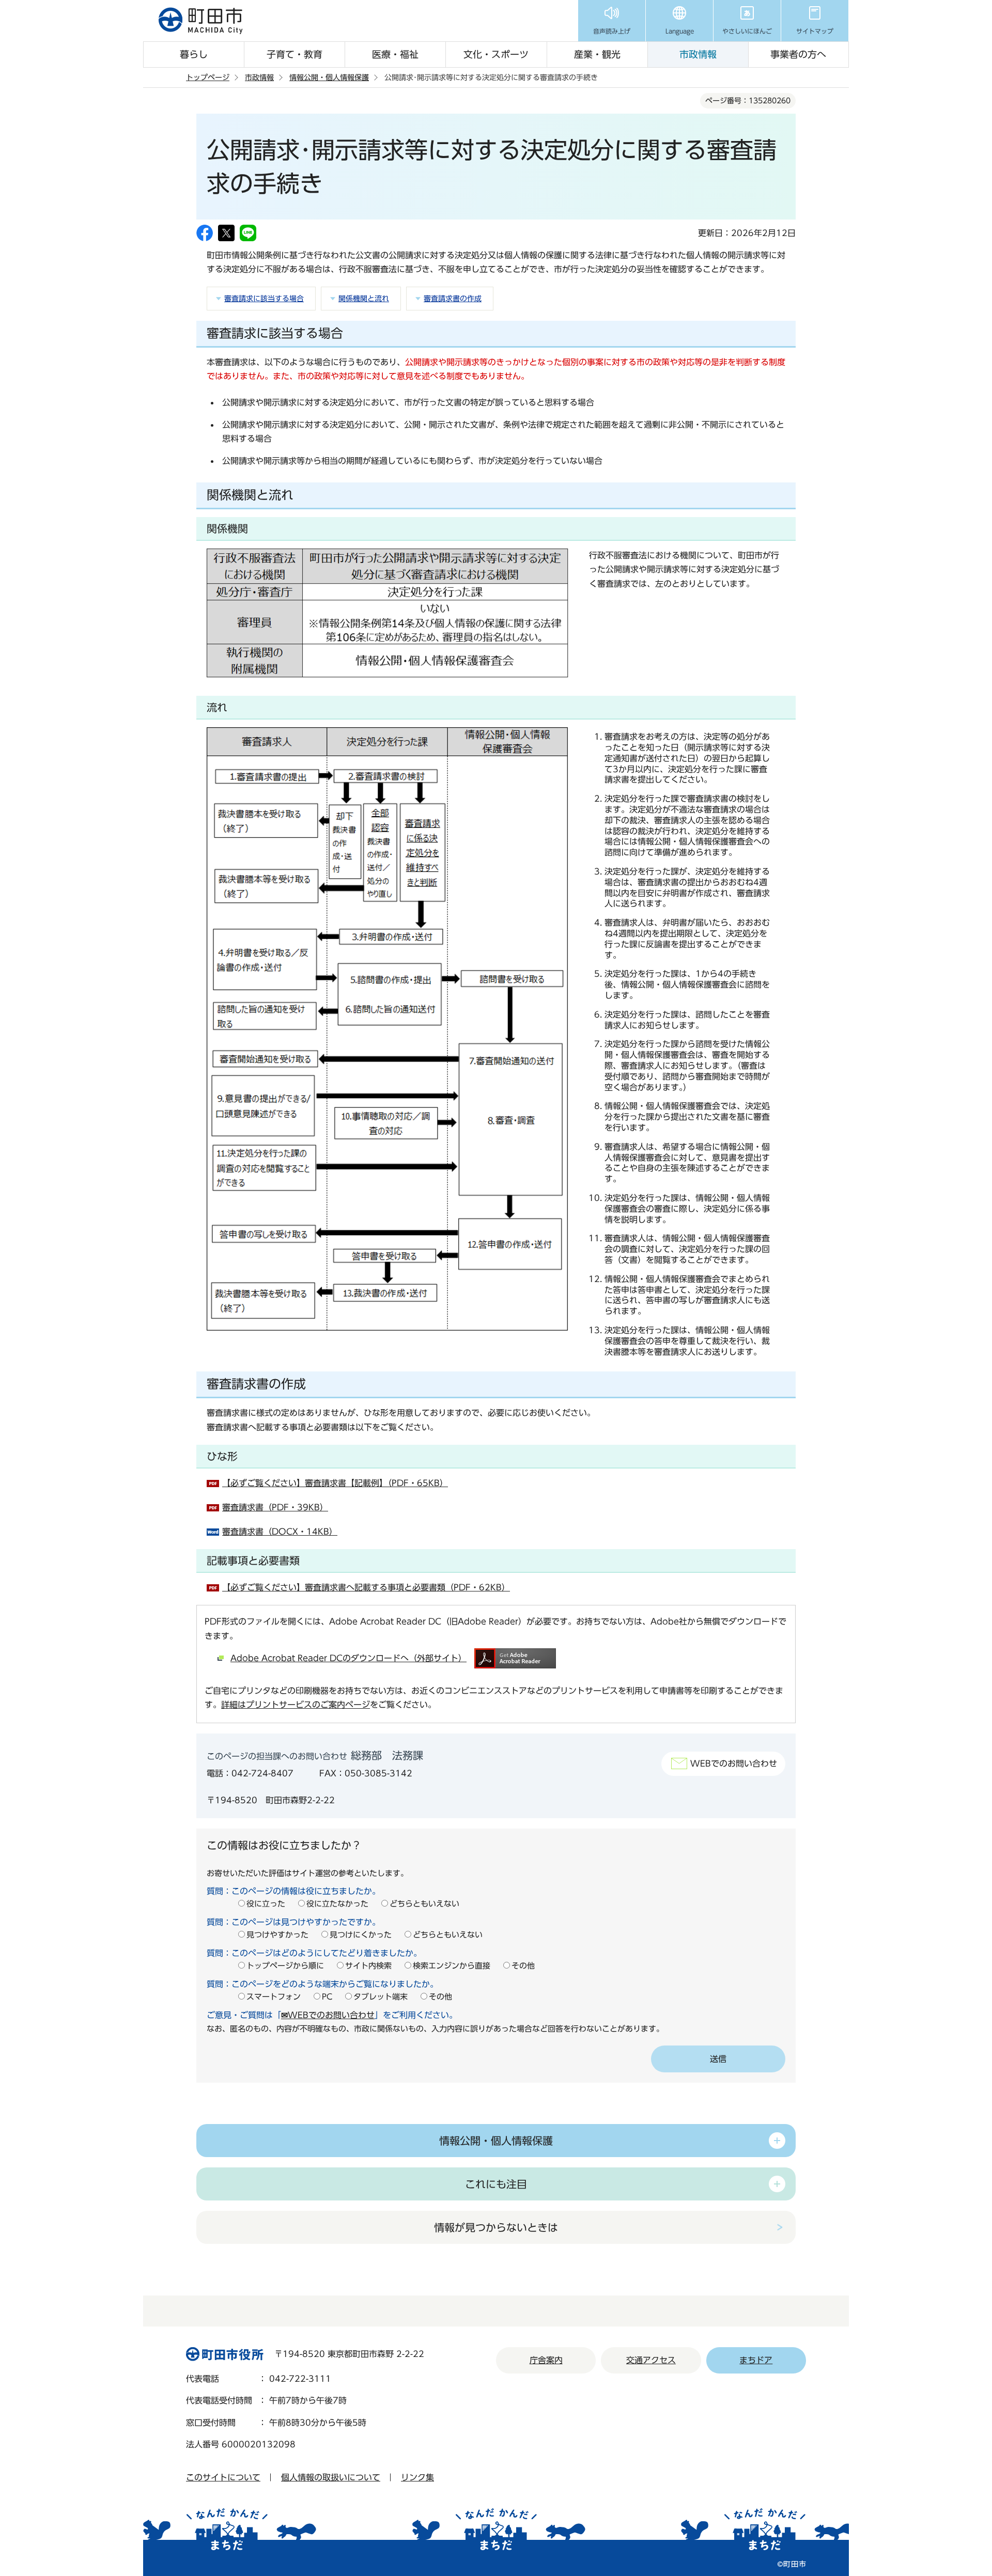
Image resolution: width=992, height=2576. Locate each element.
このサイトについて (223, 2477)
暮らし (194, 54)
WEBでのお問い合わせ (734, 1763)
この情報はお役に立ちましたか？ (284, 1845)
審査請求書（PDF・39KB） (275, 1507)
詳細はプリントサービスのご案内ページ (296, 1705)
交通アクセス (651, 2360)
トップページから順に (285, 1966)
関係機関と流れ (364, 299)
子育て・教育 (295, 54)
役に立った (266, 1904)
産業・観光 (597, 54)
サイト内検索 (368, 1966)
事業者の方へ (798, 54)
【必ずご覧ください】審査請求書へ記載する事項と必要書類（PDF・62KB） (366, 1587)
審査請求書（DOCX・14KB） (280, 1532)
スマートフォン (274, 1997)
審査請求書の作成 (453, 299)
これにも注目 (496, 2184)
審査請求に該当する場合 (264, 299)
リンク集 (417, 2477)
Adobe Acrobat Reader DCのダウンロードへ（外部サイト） (348, 1658)
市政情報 (698, 54)
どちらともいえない (424, 1904)
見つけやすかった (277, 1935)
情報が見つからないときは (496, 2227)
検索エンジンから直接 (452, 1966)
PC (327, 1997)
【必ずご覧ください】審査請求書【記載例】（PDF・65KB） (335, 1483)
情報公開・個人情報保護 (329, 77)
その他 (523, 1966)
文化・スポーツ (496, 54)
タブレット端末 (381, 1997)
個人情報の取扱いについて (331, 2477)
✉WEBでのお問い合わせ (328, 2015)
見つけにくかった (361, 1935)
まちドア (756, 2360)
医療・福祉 (395, 54)
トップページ (208, 77)
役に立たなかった (337, 1904)
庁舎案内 (546, 2360)
